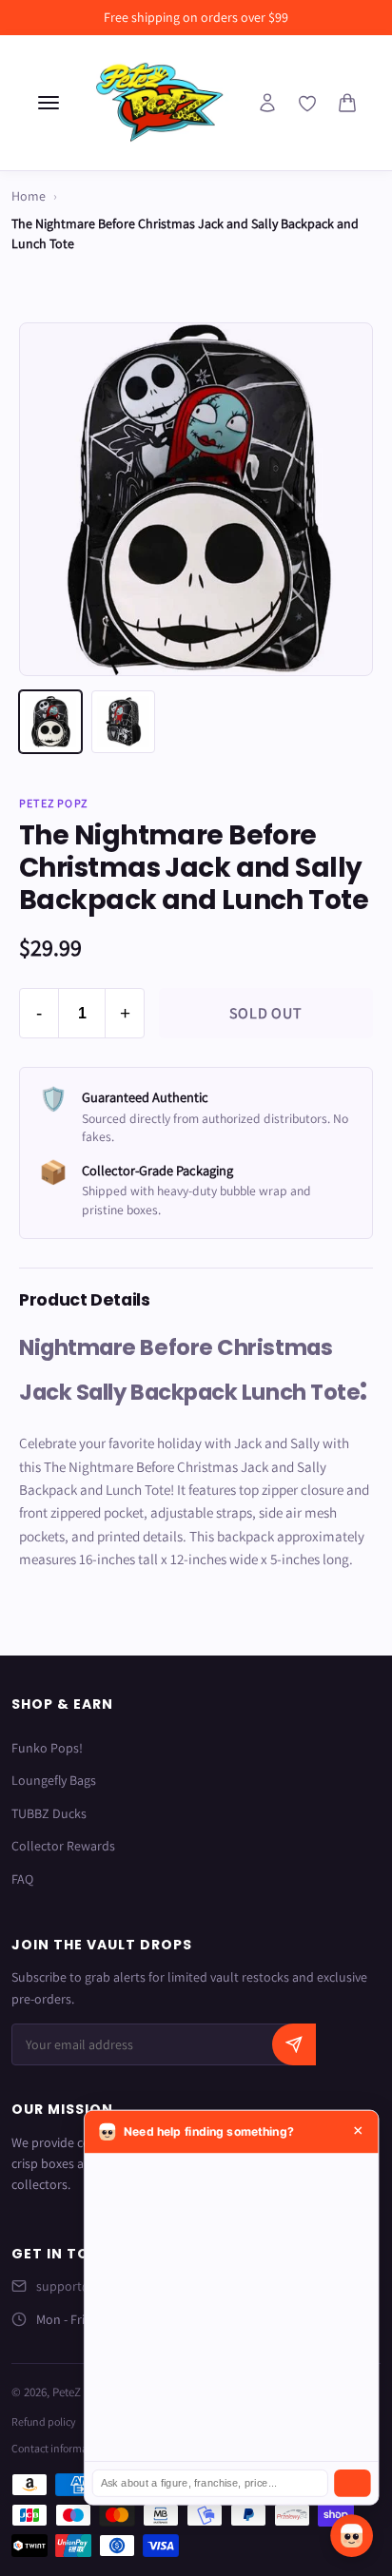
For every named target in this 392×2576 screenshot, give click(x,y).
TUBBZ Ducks (49, 1813)
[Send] (352, 2483)
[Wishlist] (307, 104)
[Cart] (347, 103)
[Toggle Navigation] (49, 103)
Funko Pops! (47, 1748)
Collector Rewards (63, 1846)
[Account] (267, 103)
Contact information (59, 2448)
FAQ (22, 1879)
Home (29, 196)
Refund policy (44, 2421)
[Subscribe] (294, 2044)
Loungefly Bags (54, 1780)
